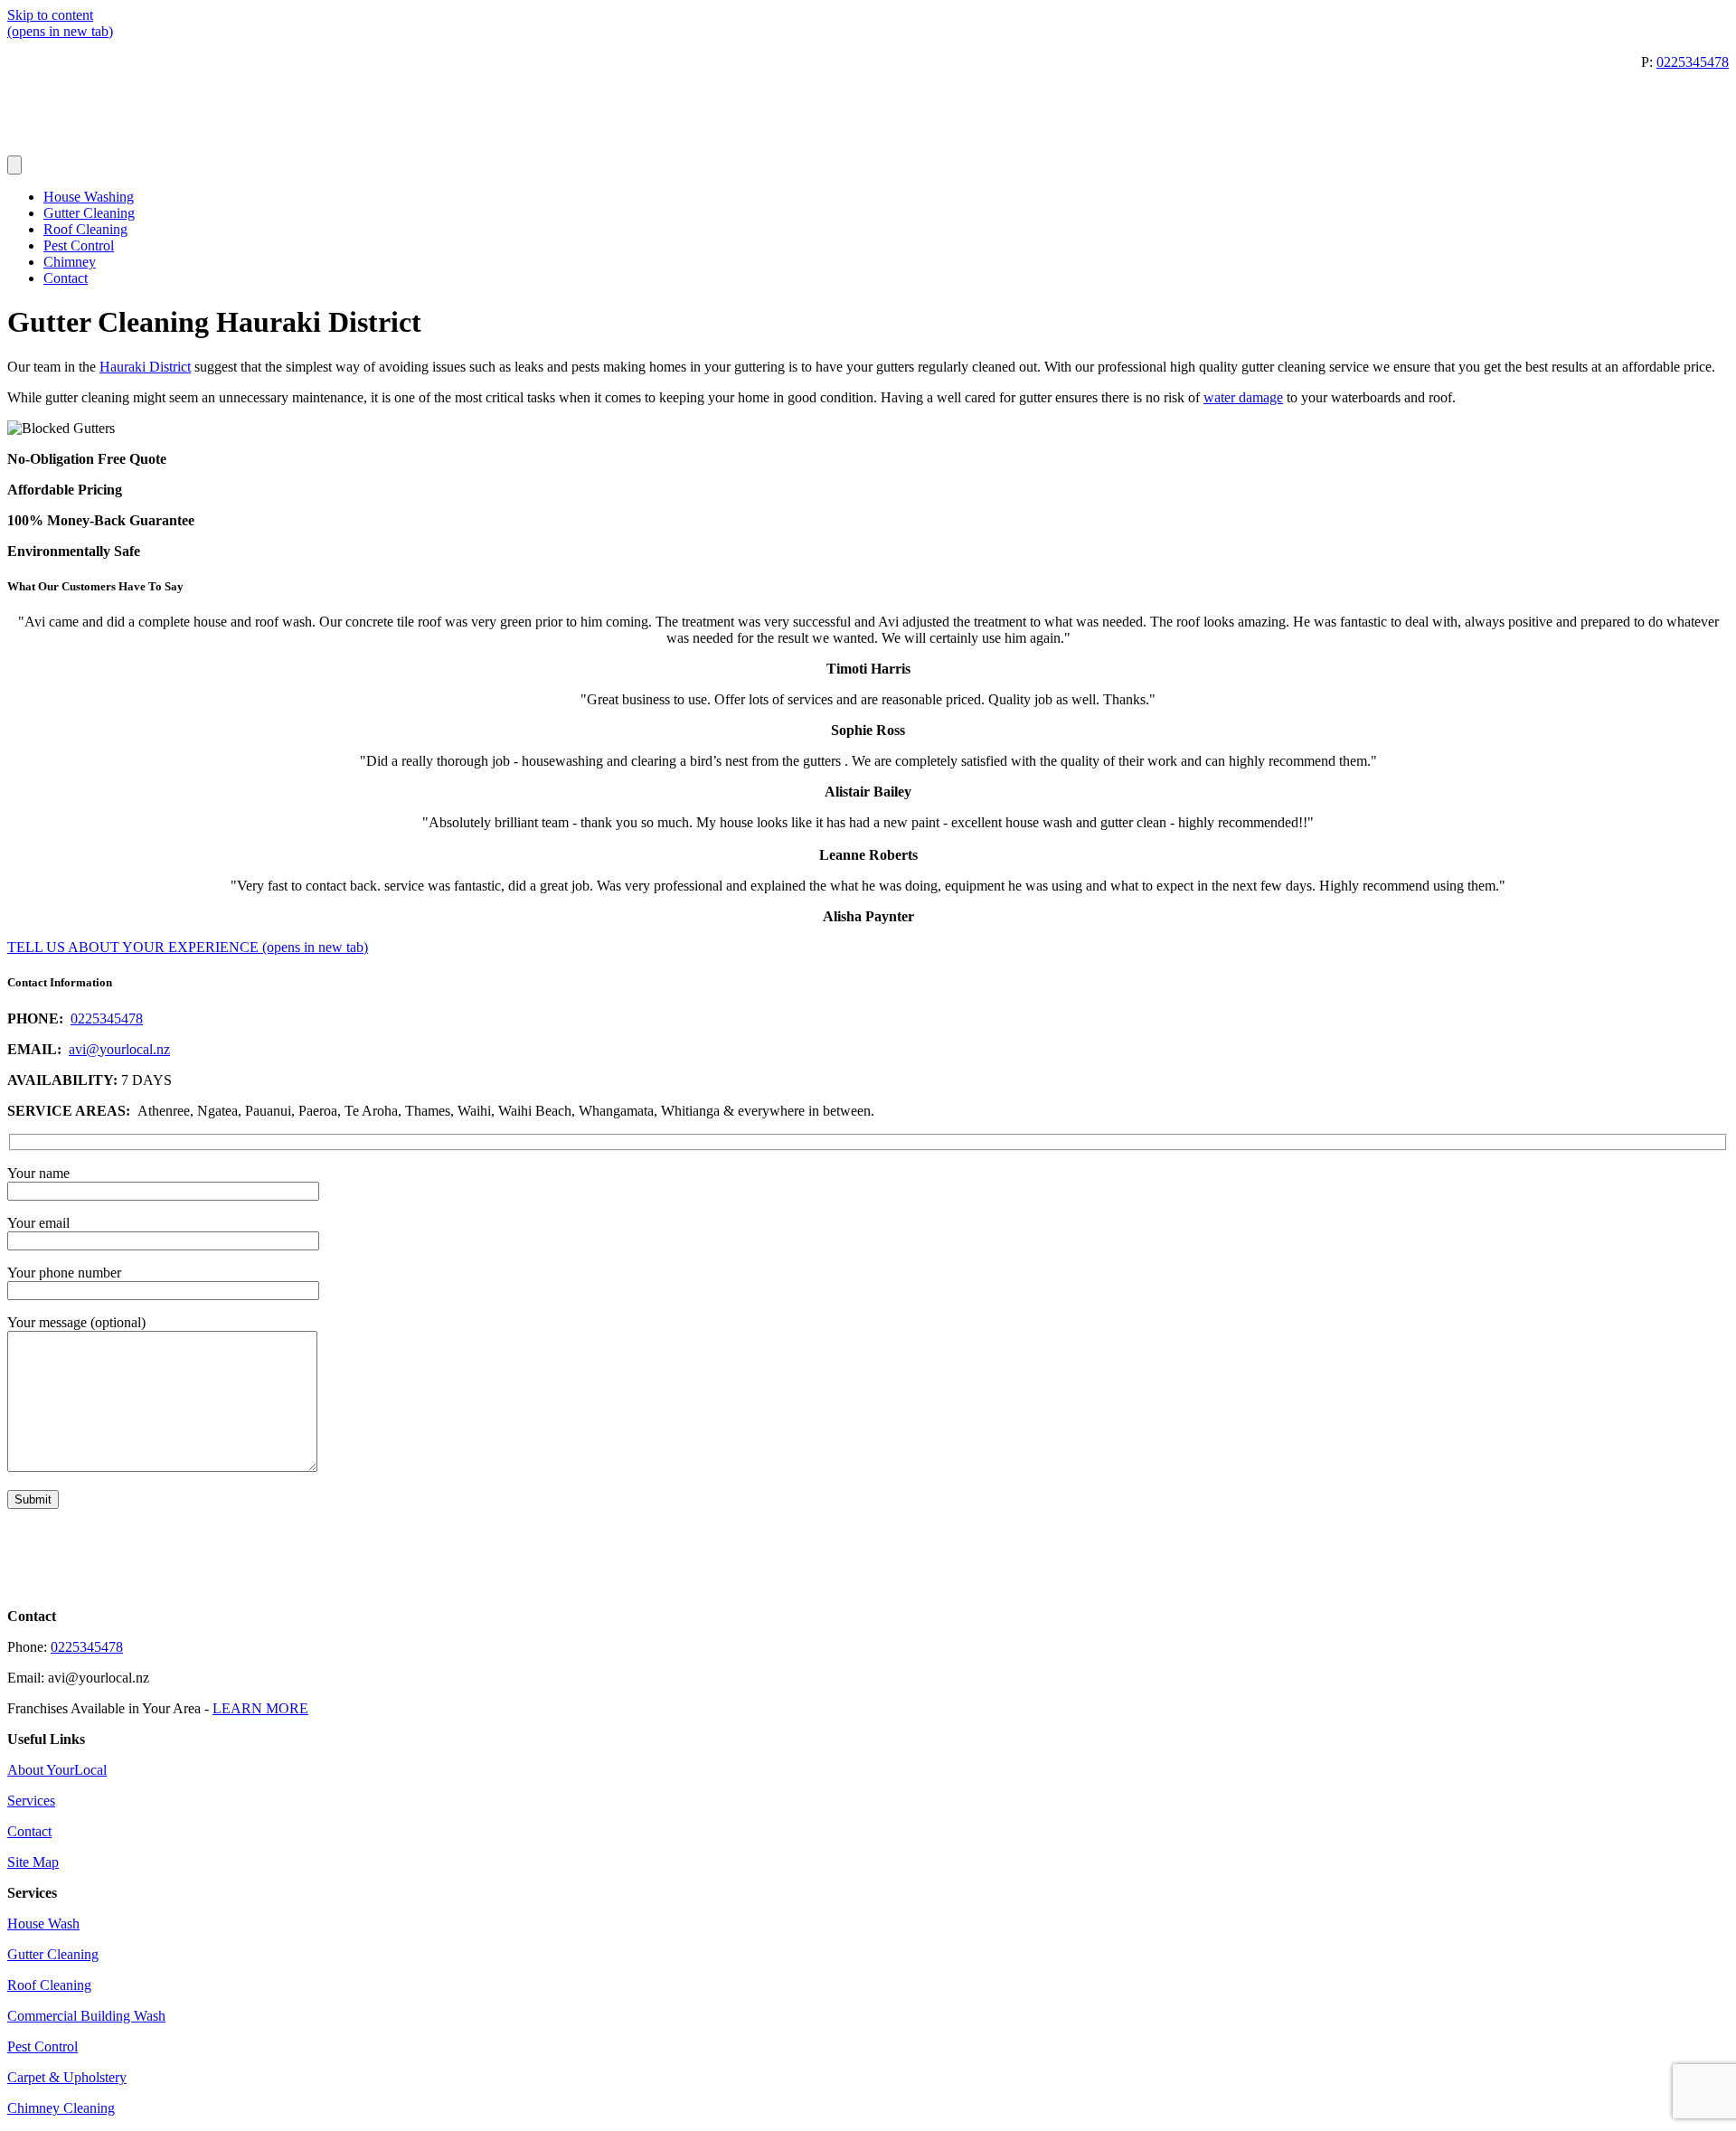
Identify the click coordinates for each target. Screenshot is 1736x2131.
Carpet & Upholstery (67, 2077)
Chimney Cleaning (61, 2108)
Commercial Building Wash (86, 2016)
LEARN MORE (260, 1708)
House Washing (89, 197)
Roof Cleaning (85, 229)
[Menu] (14, 165)
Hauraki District (145, 367)
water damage (1243, 397)
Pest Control (79, 245)
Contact (66, 278)
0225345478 (1693, 62)
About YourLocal (57, 1770)
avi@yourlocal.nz (119, 1049)
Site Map (33, 1862)
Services (31, 1801)
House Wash (43, 1924)
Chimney (70, 262)
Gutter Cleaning (89, 213)
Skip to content (50, 15)
